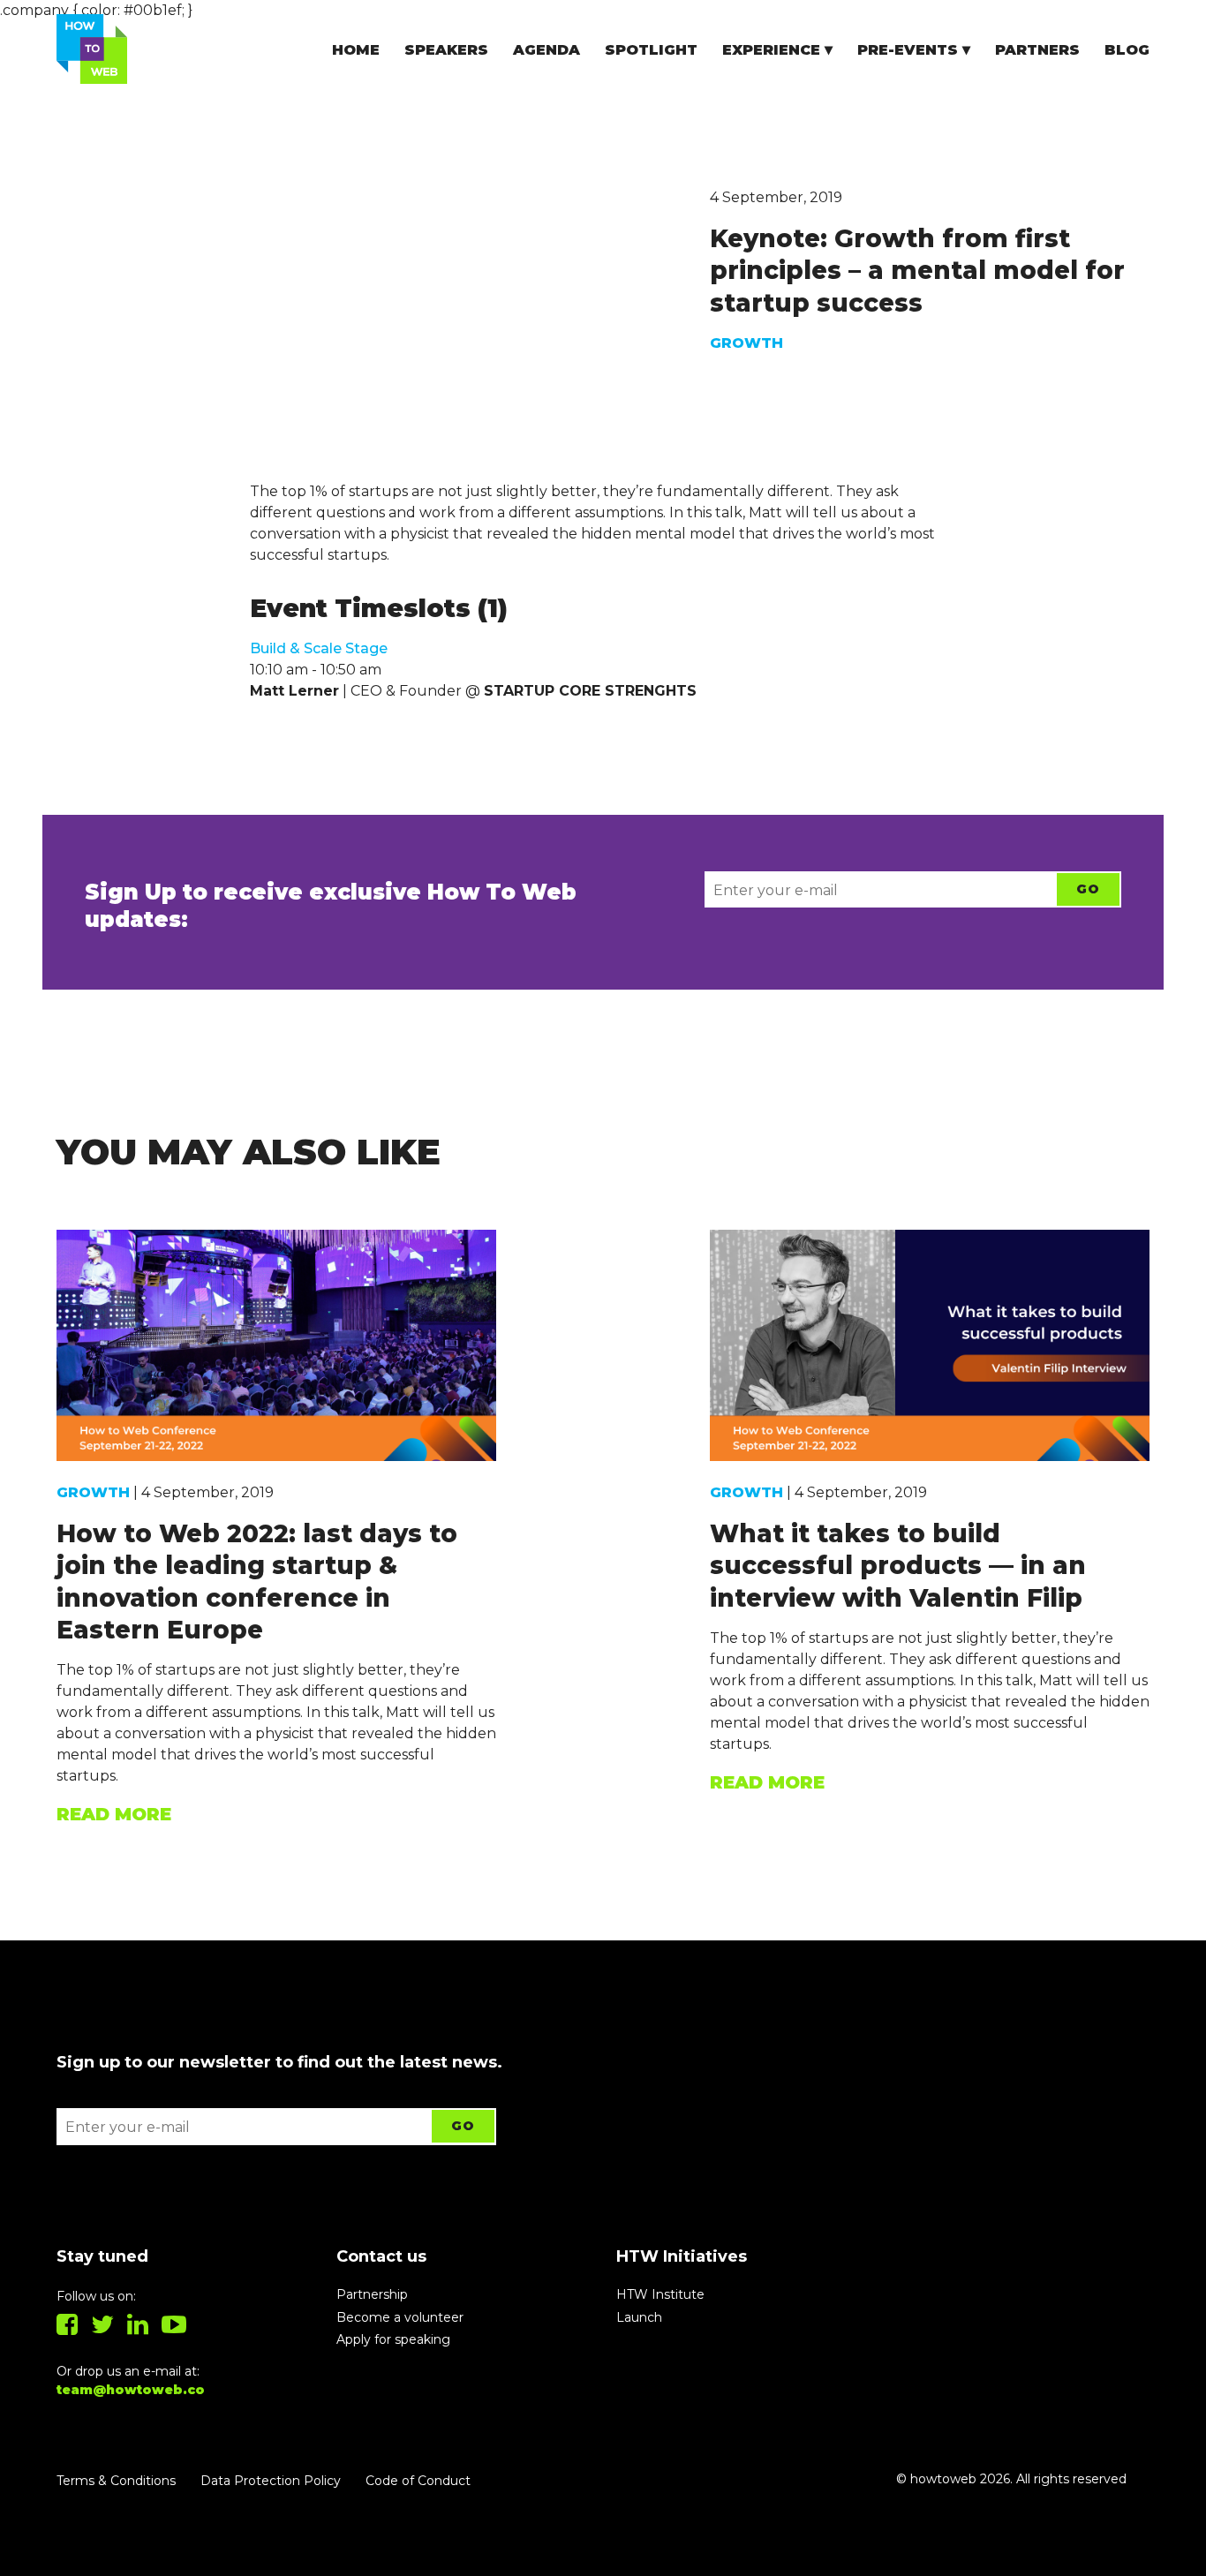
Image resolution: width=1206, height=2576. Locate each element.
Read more (114, 1814)
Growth (746, 343)
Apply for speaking (393, 2339)
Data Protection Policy (271, 2481)
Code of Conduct (418, 2481)
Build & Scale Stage (319, 648)
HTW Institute (660, 2294)
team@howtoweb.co (131, 2390)
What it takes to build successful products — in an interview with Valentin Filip (898, 1566)
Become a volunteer (400, 2317)
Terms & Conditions (116, 2481)
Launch (639, 2317)
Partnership (372, 2294)
